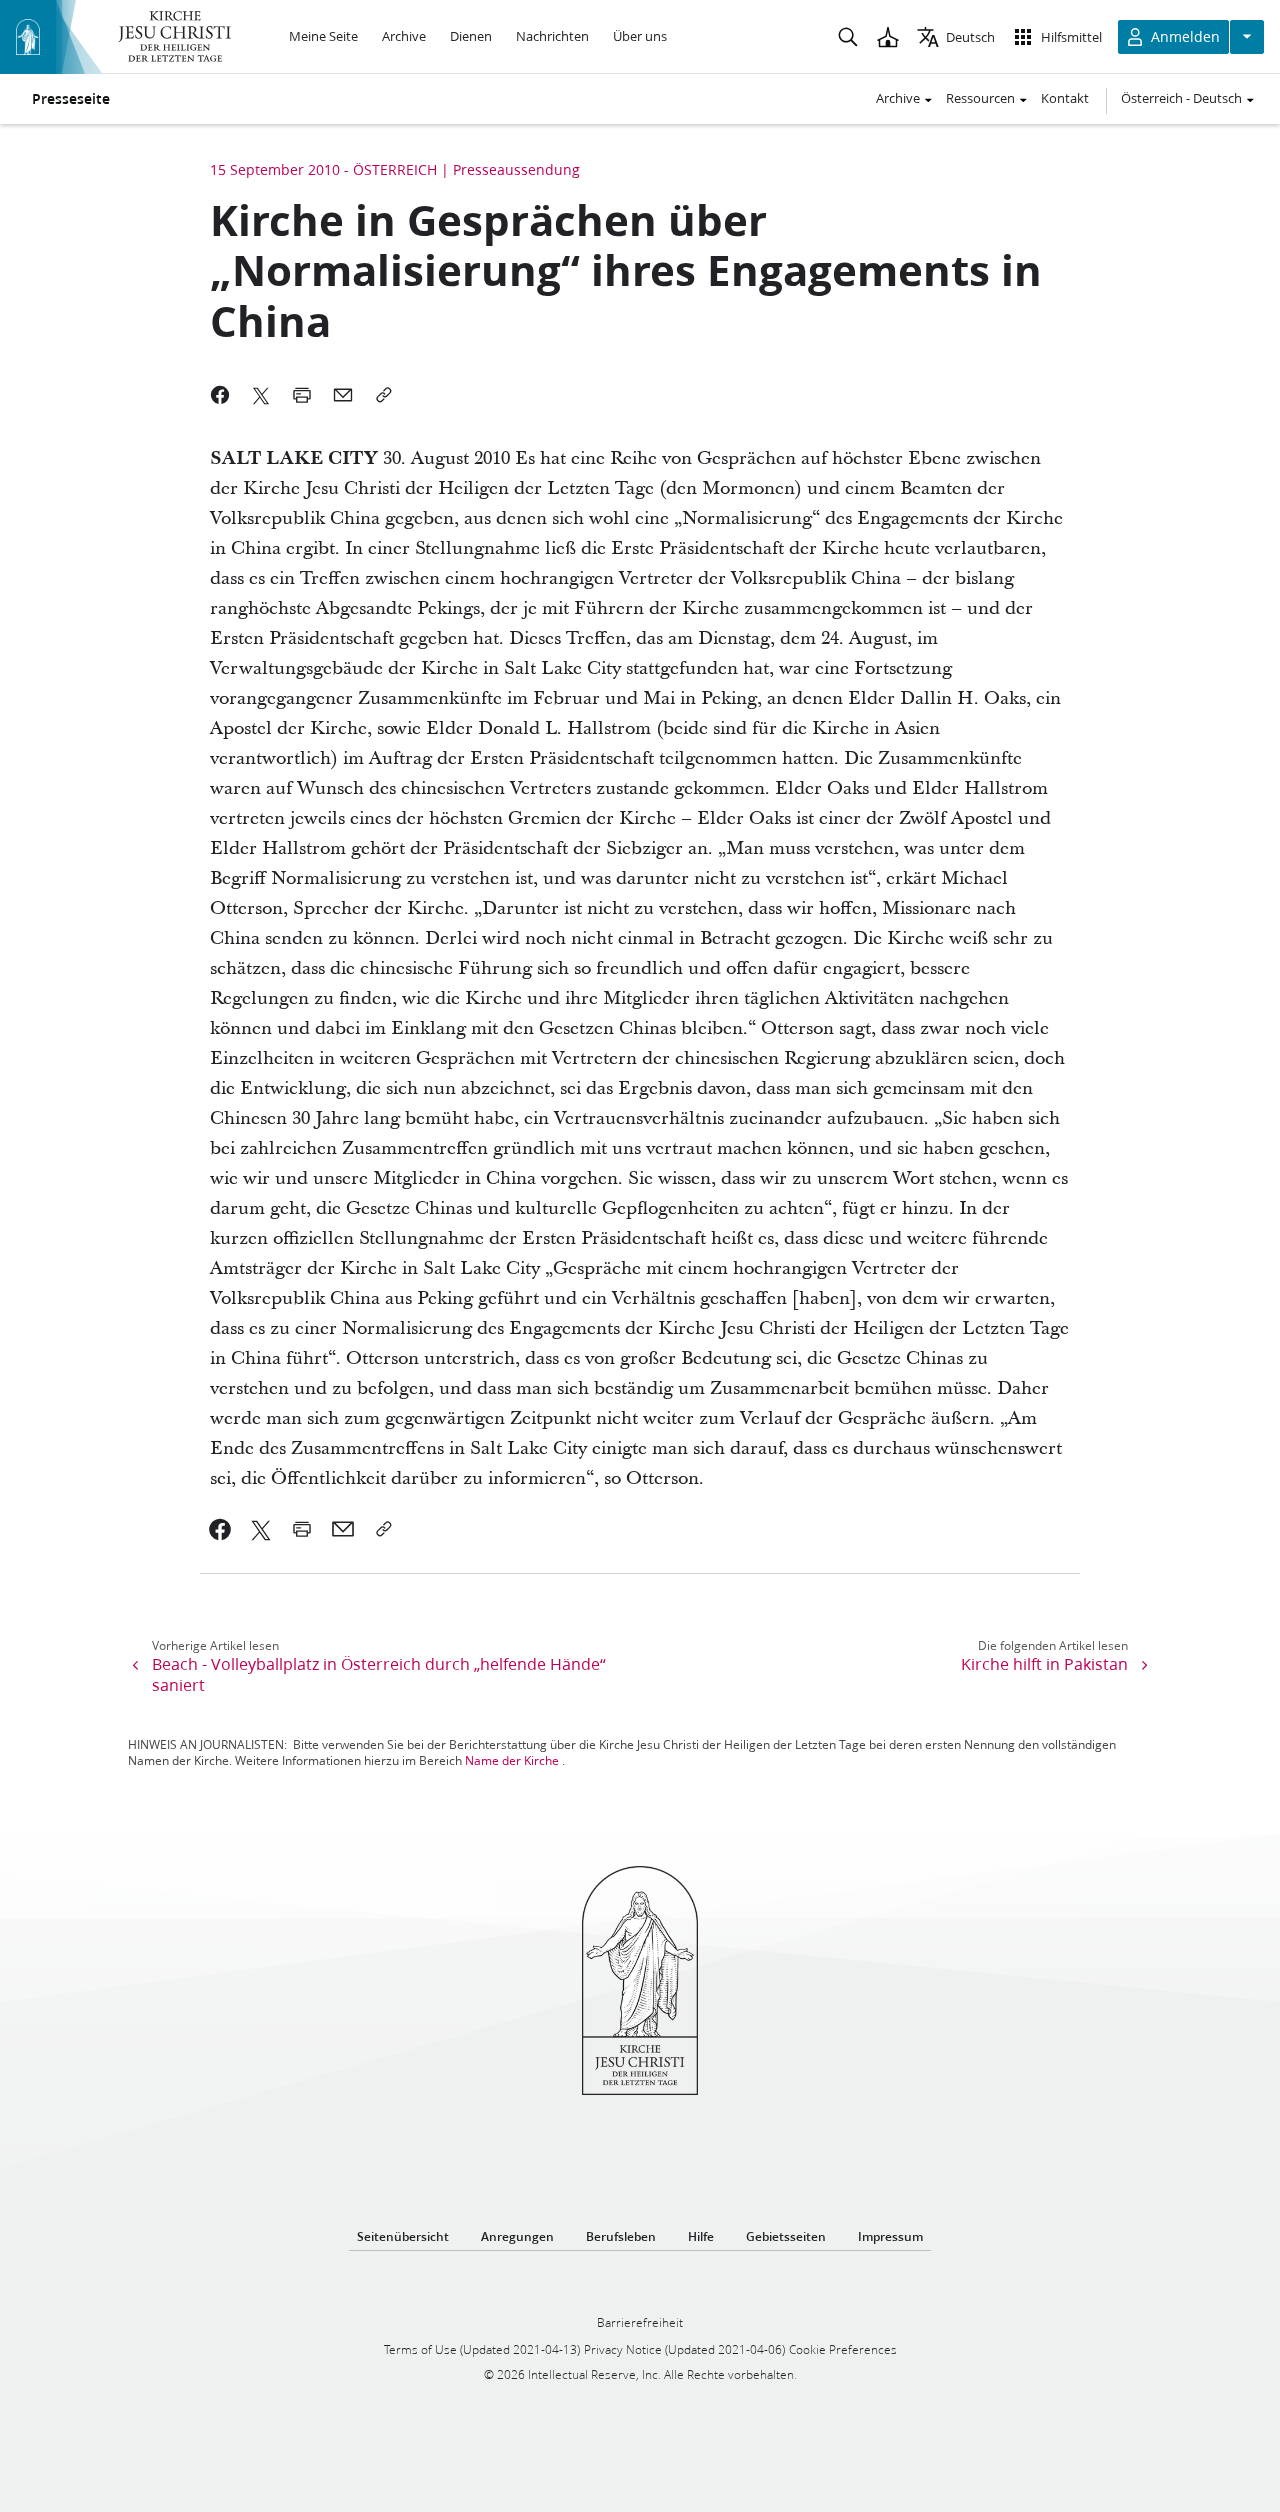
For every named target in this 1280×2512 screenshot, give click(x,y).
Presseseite (71, 99)
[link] (220, 1529)
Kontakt (1065, 98)
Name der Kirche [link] (512, 1760)
